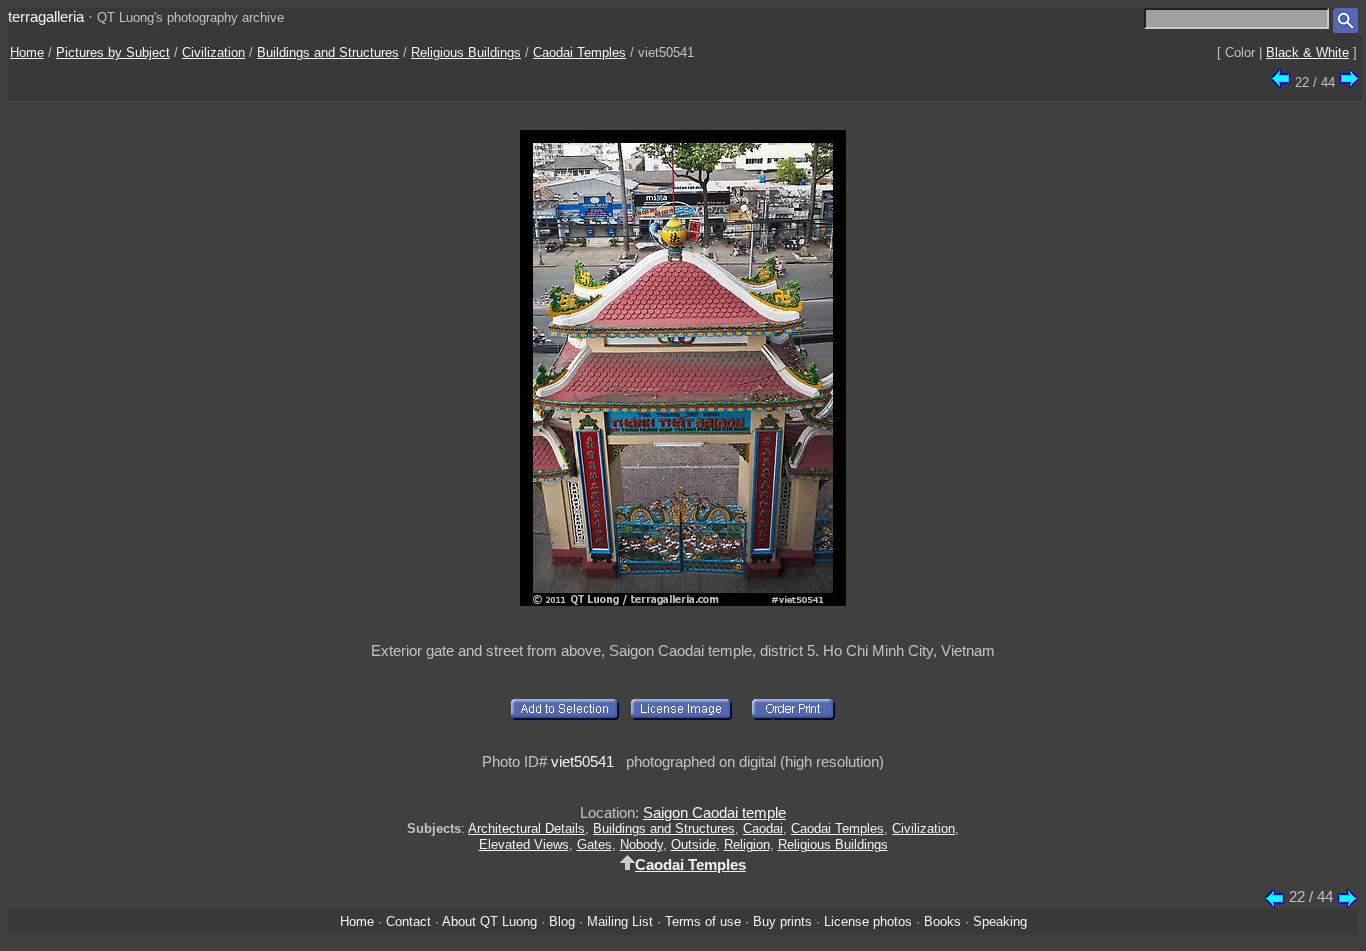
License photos (868, 921)
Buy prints (782, 921)
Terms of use (703, 921)
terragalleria (46, 16)
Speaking (1000, 921)
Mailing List (620, 921)
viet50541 (582, 761)
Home (27, 52)
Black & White (1307, 52)
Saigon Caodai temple (714, 812)
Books (942, 921)
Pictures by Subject (113, 52)
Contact (408, 921)
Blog (562, 921)
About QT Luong (489, 921)
